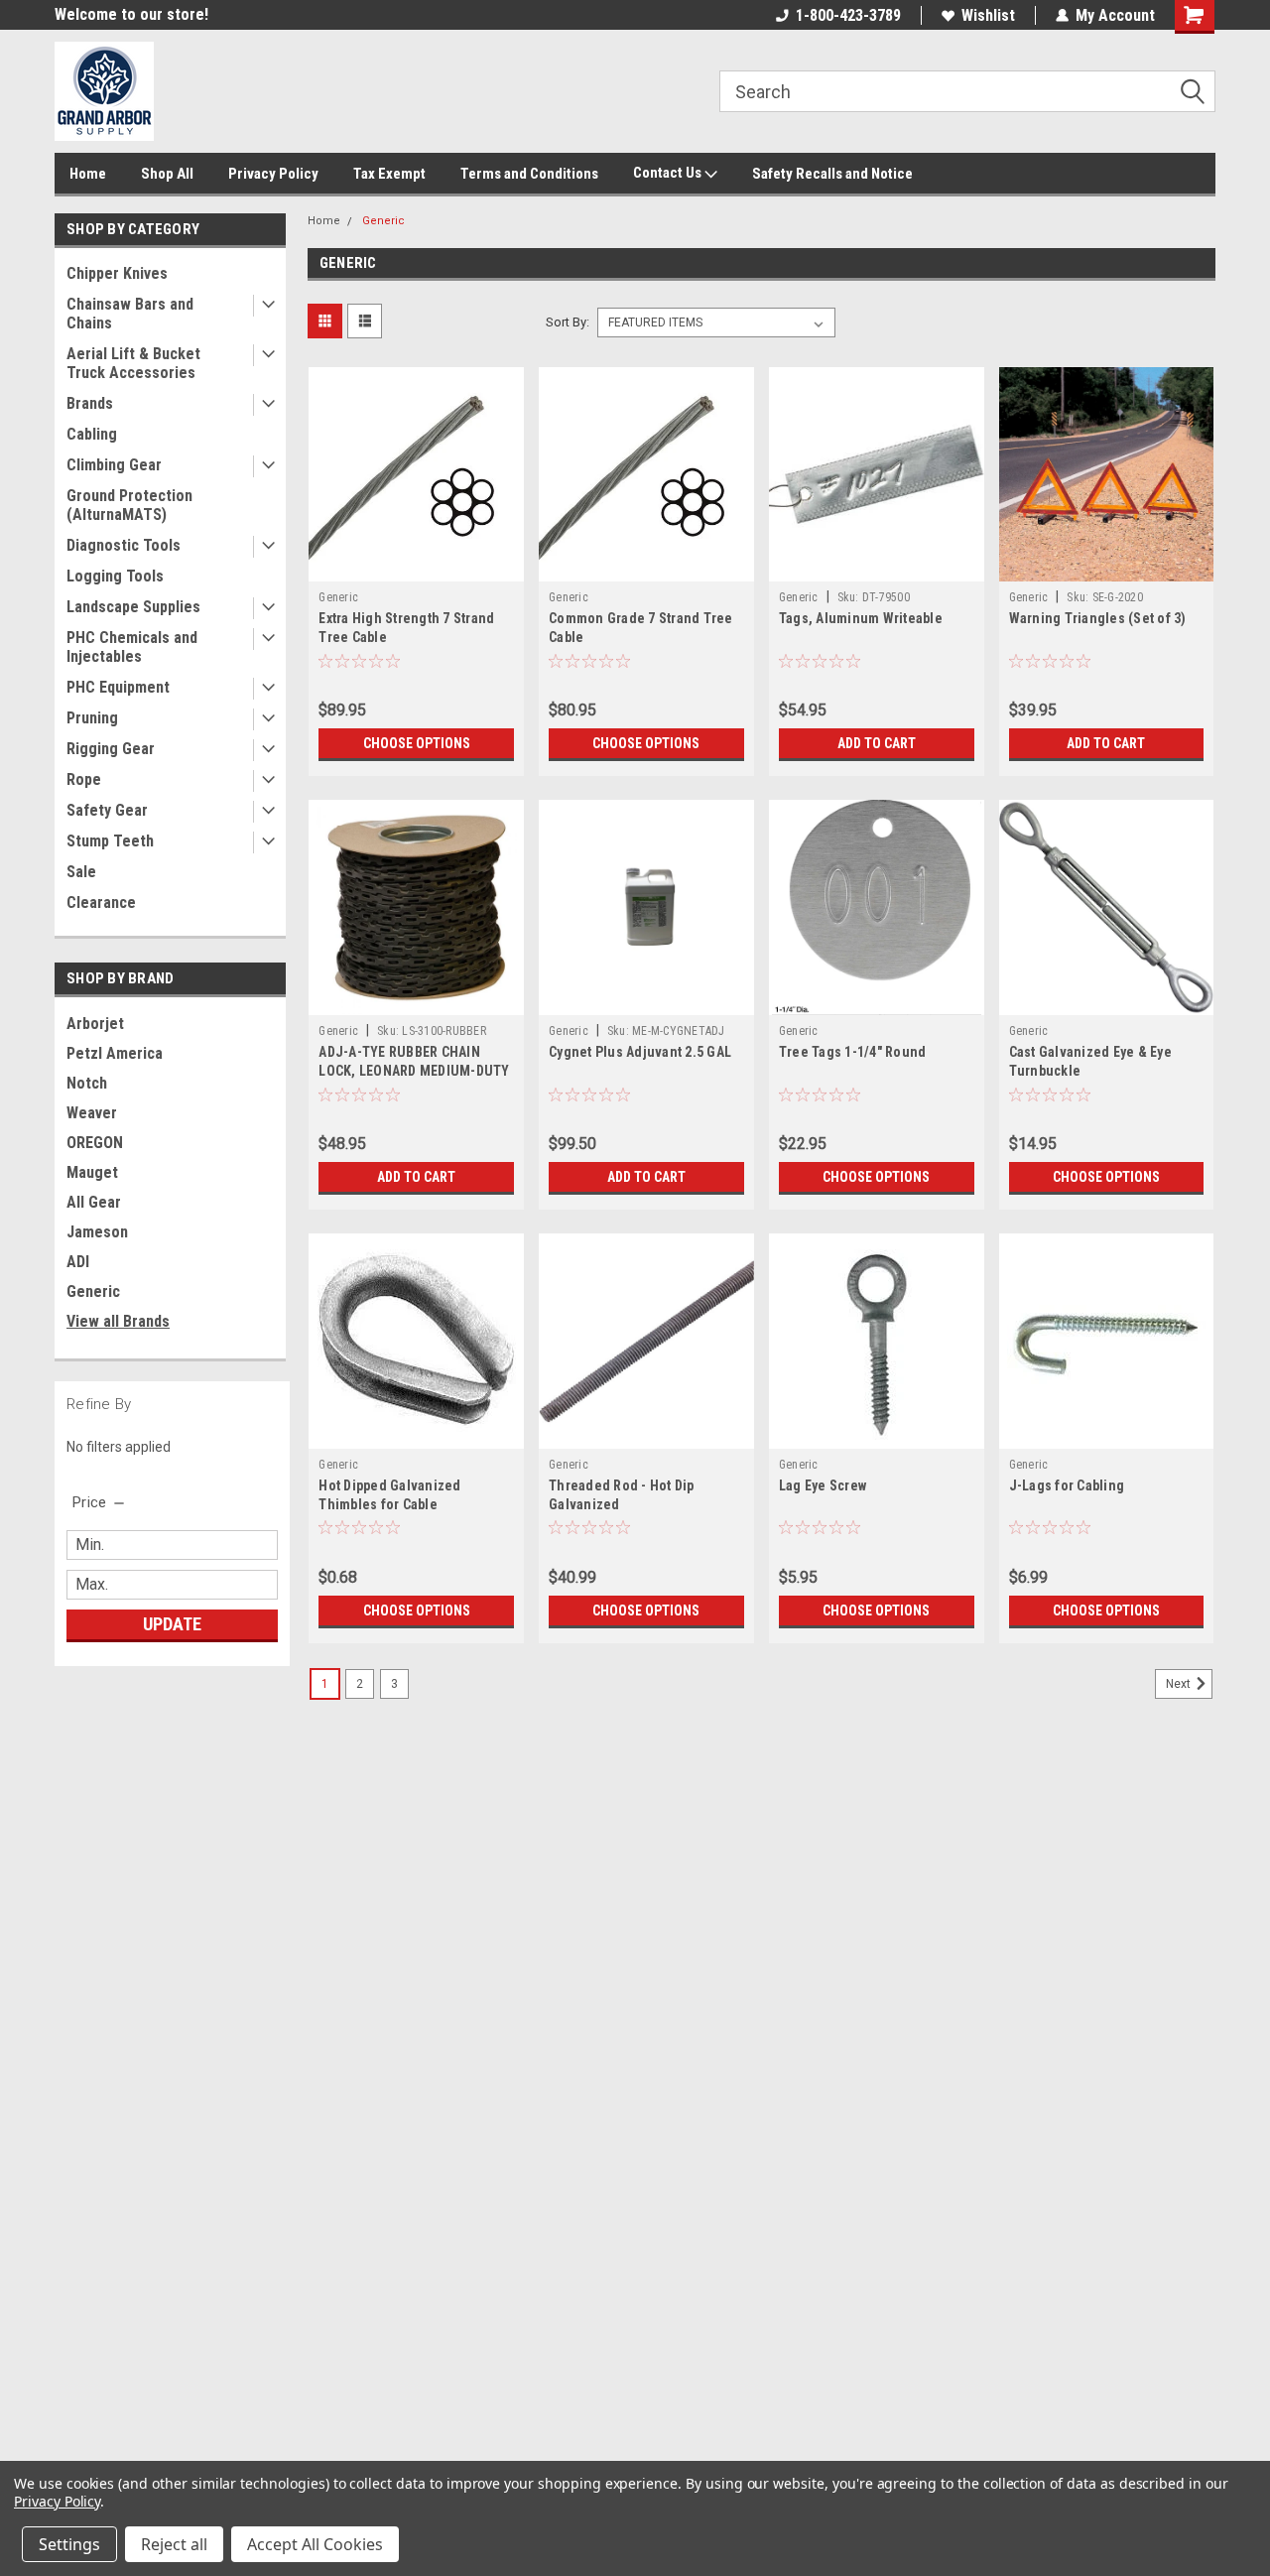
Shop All (167, 174)
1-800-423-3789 (848, 15)
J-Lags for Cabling (1067, 1485)
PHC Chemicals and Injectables (132, 647)
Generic (93, 1291)
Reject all (174, 2544)
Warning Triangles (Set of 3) (1098, 618)
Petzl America (115, 1053)
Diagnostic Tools (124, 545)
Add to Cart (877, 743)
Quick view (417, 567)
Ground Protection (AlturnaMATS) (129, 505)
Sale (81, 872)
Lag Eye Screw (823, 1485)
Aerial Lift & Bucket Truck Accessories (133, 363)
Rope (84, 779)
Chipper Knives (117, 273)
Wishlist (988, 15)
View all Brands (118, 1321)
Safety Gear (107, 810)
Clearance (101, 902)
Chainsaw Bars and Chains (130, 314)
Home (88, 174)
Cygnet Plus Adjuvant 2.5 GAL (640, 1052)
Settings (69, 2544)
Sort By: (568, 322)
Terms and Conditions (529, 174)
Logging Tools (115, 576)
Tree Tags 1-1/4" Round (853, 1052)
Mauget (92, 1172)
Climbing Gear (114, 465)
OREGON (95, 1143)
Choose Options (417, 743)
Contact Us (669, 173)
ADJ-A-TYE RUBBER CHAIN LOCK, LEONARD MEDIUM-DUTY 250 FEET (414, 1071)
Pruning (92, 718)
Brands (90, 403)
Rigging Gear (111, 749)
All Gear (94, 1202)
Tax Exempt (389, 174)
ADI (78, 1262)
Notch (87, 1083)
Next (1180, 1684)
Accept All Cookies (315, 2544)
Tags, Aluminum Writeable (861, 618)
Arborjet (95, 1024)
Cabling (92, 434)
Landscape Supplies (133, 607)
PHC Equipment (118, 687)
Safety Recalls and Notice (832, 174)
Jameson (97, 1232)
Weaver (92, 1113)
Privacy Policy (273, 174)
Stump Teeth (110, 841)
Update (172, 1624)
